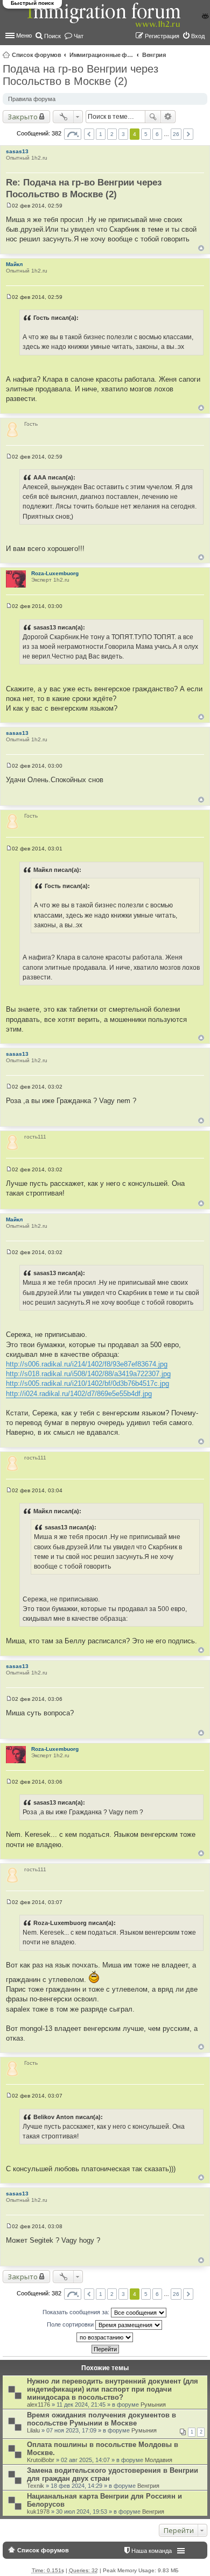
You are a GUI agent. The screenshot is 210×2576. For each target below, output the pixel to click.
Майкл (14, 264)
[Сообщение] (9, 206)
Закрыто (23, 117)
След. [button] (188, 134)
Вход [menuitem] (198, 36)
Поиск (153, 117)
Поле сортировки (71, 2324)
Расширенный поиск (168, 117)
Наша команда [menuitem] (152, 2551)
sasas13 (17, 151)
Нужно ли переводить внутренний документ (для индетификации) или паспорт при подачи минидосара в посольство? (113, 2389)
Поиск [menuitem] (52, 36)
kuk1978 (38, 2511)
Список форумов (37, 55)
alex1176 (38, 2405)
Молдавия (159, 2460)
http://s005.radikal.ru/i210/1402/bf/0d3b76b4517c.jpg (87, 1383)
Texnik (36, 2486)
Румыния (153, 2405)
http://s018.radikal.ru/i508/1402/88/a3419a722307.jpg (88, 1374)
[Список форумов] (105, 21)
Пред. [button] (89, 134)
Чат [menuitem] (79, 36)
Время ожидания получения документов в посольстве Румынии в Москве (101, 2419)
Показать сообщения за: (77, 2312)
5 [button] (146, 134)
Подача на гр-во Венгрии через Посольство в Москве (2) (80, 75)
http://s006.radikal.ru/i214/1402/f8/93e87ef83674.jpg (87, 1364)
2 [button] (112, 134)
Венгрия (154, 55)
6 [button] (157, 134)
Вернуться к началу (201, 248)
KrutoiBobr (41, 2460)
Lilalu (33, 2430)
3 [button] (123, 134)
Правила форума (32, 99)
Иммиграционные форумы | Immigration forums (102, 55)
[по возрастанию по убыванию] (105, 2337)
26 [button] (176, 134)
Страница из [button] (73, 134)
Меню (24, 35)
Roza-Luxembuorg (55, 573)
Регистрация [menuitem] (162, 36)
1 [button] (101, 134)
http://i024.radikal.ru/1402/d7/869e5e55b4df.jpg (79, 1394)
